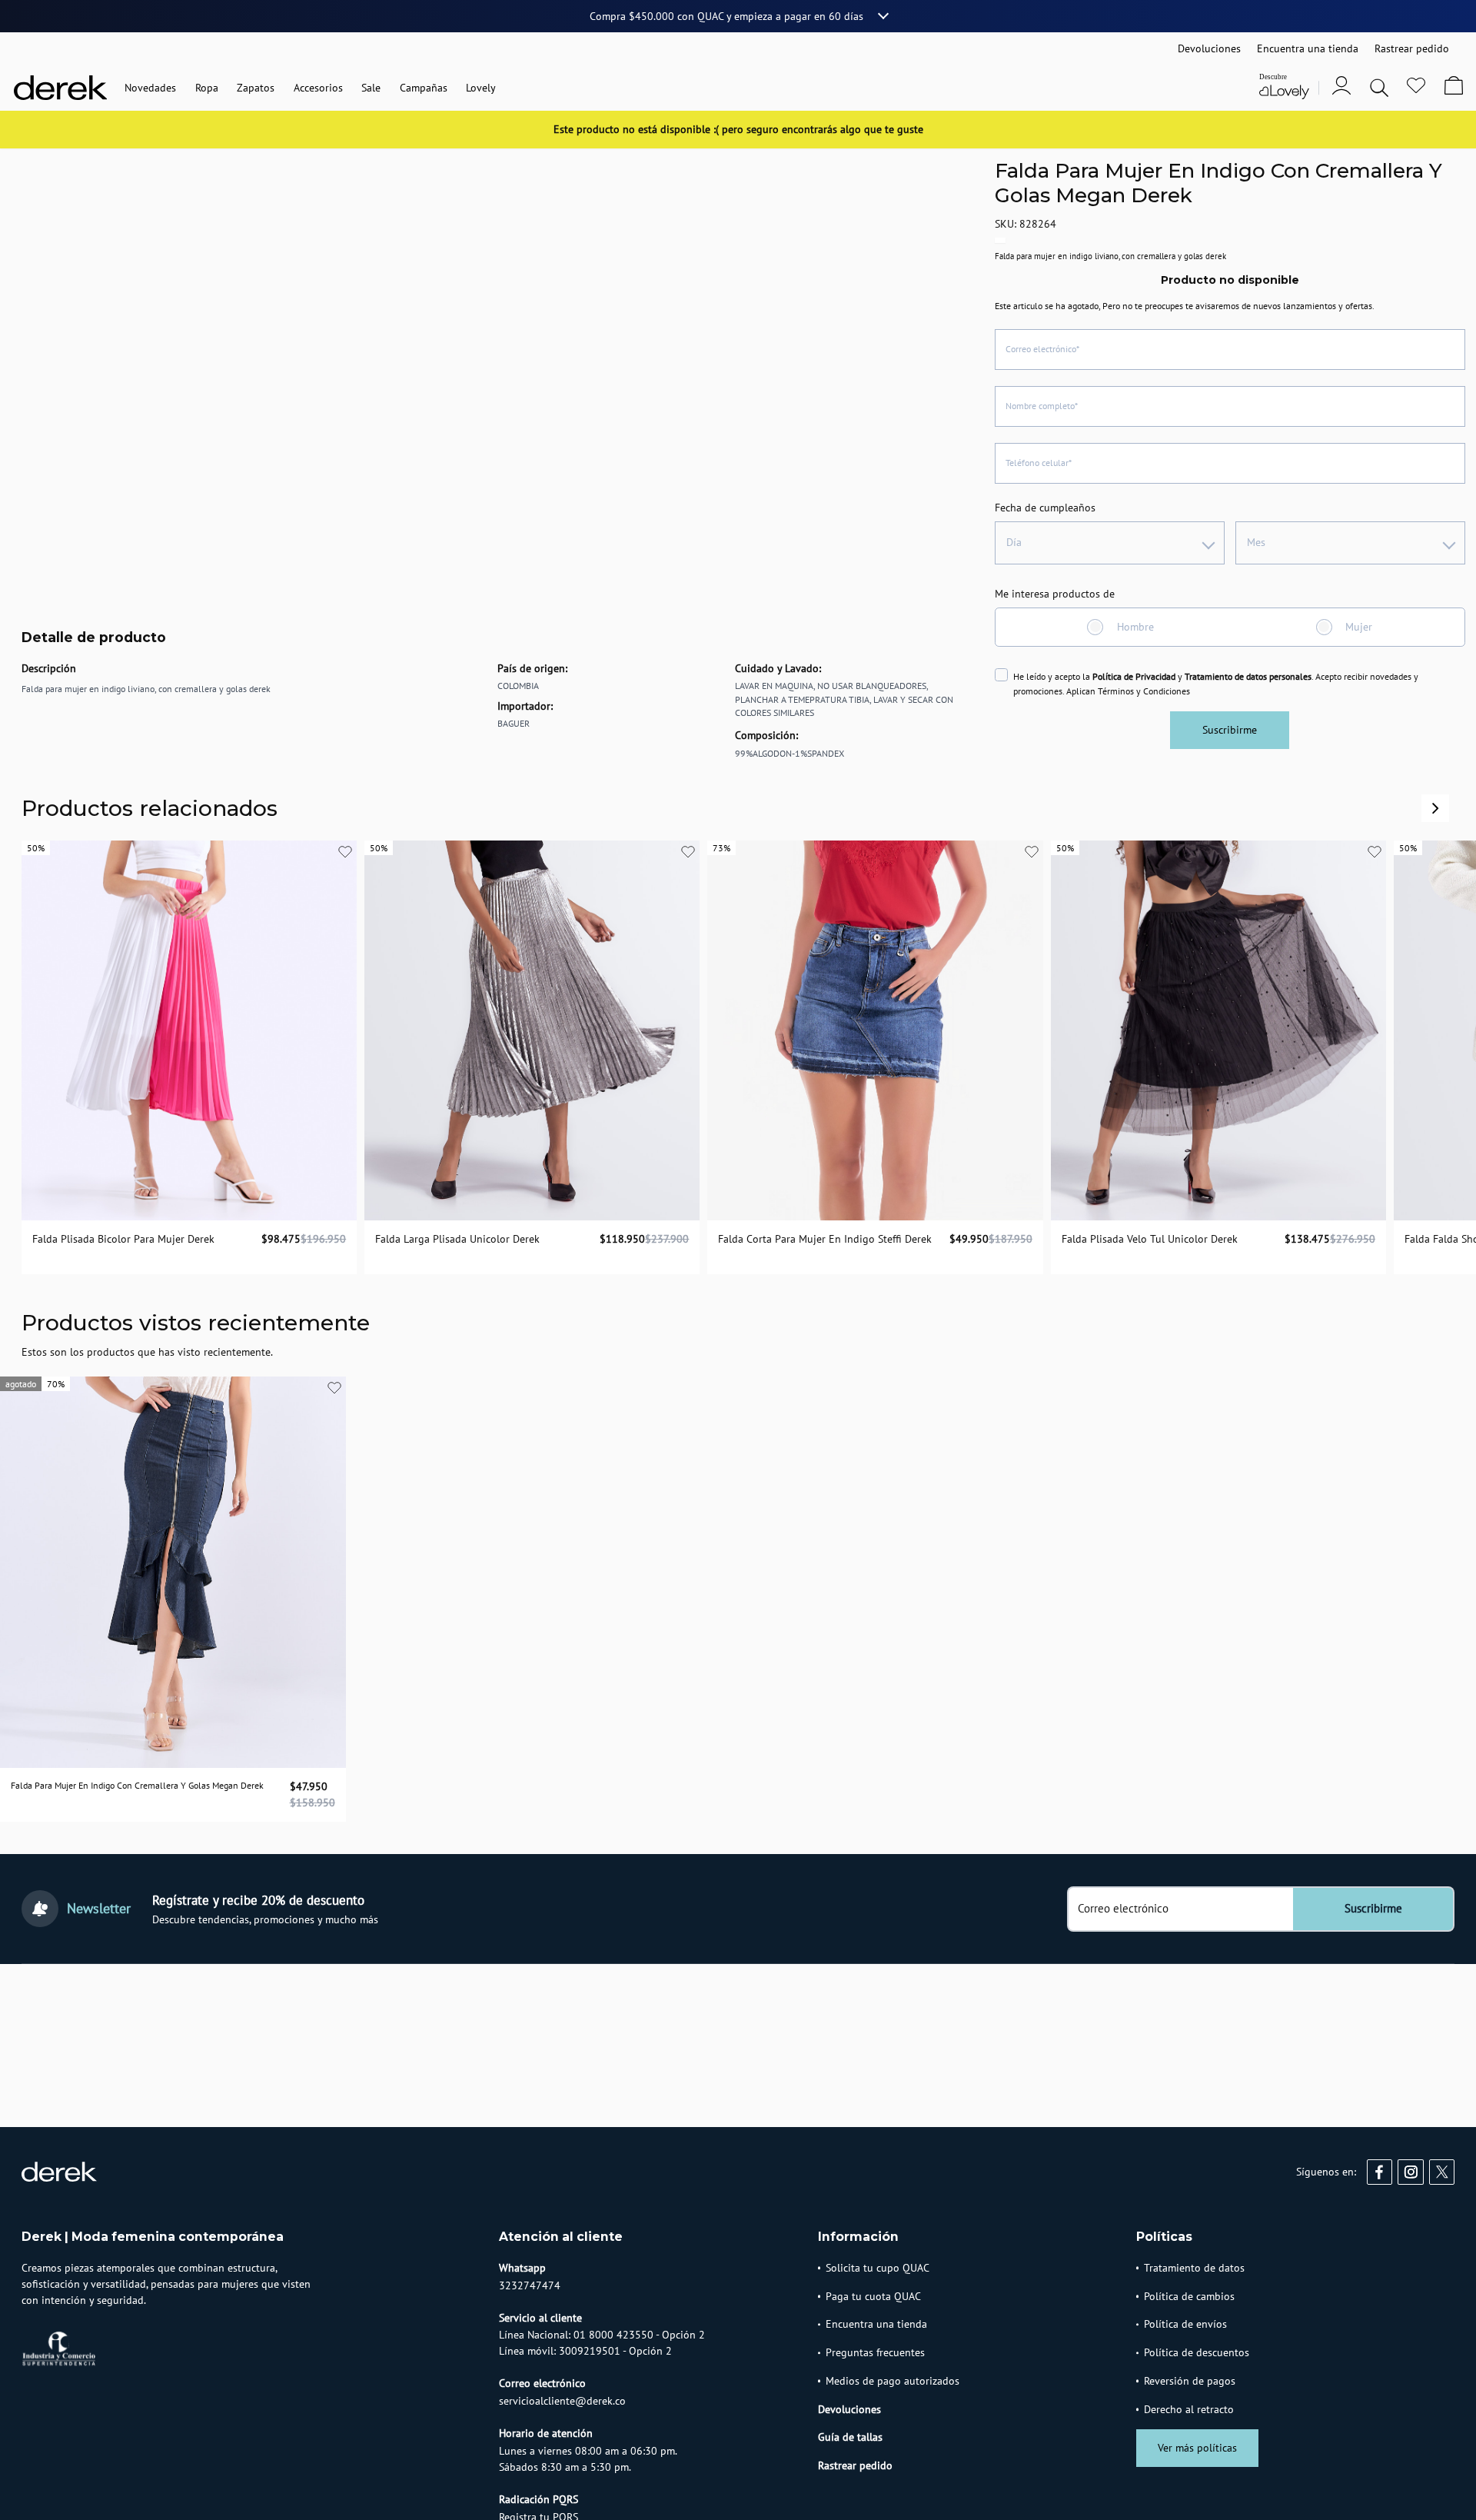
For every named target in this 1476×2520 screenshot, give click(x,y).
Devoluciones (849, 2409)
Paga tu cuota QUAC (873, 2296)
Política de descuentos (1197, 2352)
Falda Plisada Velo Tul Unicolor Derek (1150, 1239)
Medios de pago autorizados (893, 2381)
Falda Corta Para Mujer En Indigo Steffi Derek (825, 1239)
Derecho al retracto (1189, 2409)
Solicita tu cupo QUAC (878, 2268)
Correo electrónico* (1042, 349)
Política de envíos (1185, 2324)
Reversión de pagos (1190, 2381)
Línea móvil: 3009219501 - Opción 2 (585, 2351)
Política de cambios (1189, 2296)
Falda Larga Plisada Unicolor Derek (457, 1239)
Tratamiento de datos (1194, 2268)
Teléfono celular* (1039, 463)
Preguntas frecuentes (875, 2352)
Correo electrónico (1123, 1909)
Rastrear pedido (855, 2465)
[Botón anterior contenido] (1435, 808)
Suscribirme (1230, 730)
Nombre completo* (1042, 406)
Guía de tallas (850, 2437)
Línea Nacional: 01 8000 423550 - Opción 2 (602, 2335)
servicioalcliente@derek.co (562, 2401)
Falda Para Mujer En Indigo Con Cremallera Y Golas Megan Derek (137, 1785)
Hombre (1135, 627)
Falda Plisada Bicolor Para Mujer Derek (123, 1239)
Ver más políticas (1197, 2448)
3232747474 (530, 2285)
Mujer (1359, 627)
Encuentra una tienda (876, 2324)
